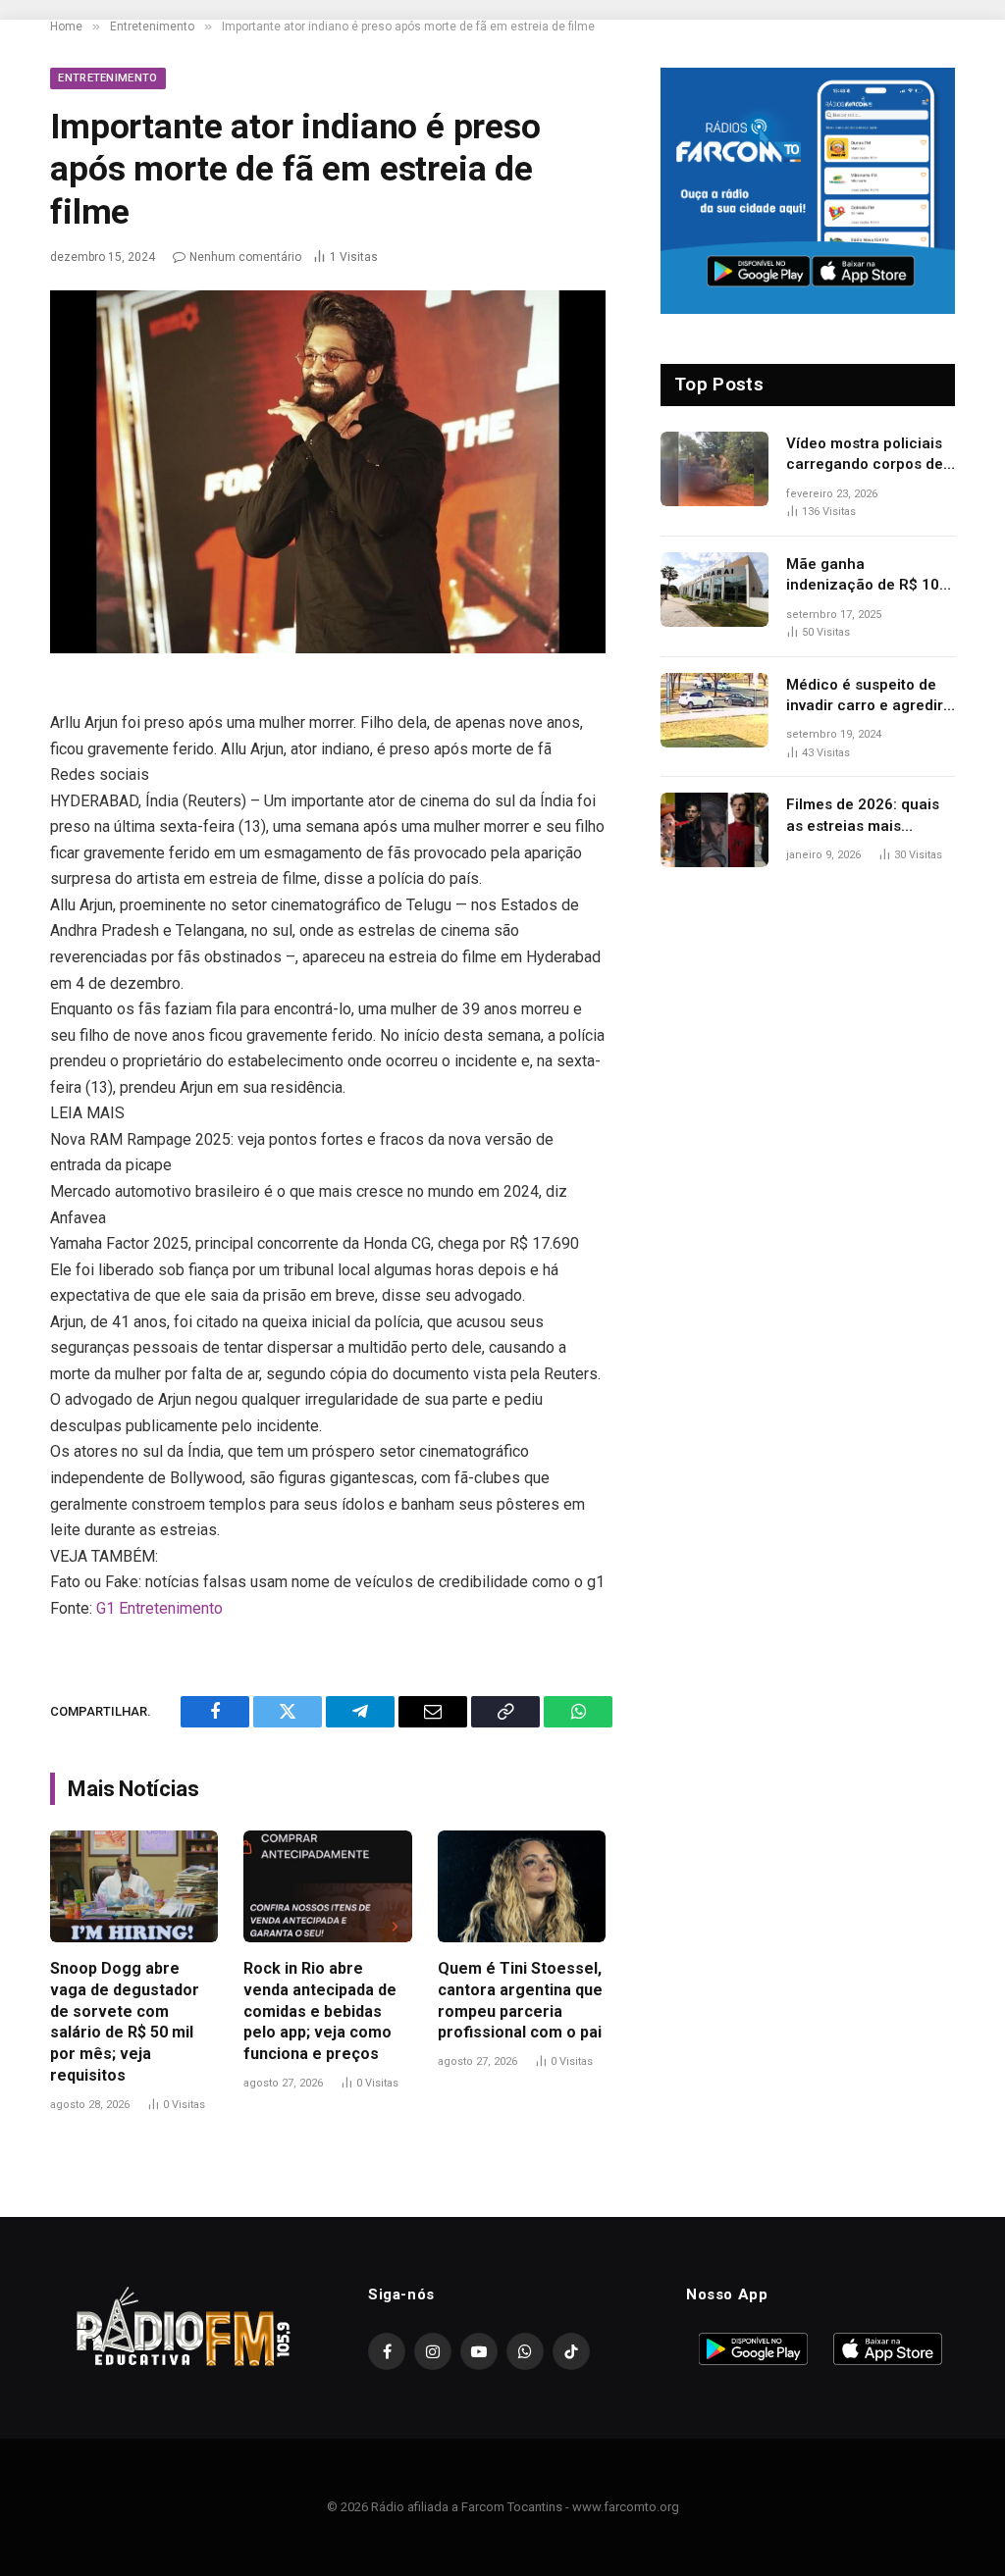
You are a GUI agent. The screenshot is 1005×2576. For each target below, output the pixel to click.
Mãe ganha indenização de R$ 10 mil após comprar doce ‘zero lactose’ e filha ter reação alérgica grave (869, 576)
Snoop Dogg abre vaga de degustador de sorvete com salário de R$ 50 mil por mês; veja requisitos (125, 2022)
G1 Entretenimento (159, 1608)
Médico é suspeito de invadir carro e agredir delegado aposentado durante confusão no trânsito (865, 696)
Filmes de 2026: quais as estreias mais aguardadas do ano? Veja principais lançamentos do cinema (871, 816)
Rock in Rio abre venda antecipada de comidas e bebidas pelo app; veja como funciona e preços (320, 2011)
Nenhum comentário (245, 257)
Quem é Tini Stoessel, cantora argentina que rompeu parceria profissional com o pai (520, 2000)
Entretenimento (108, 78)
